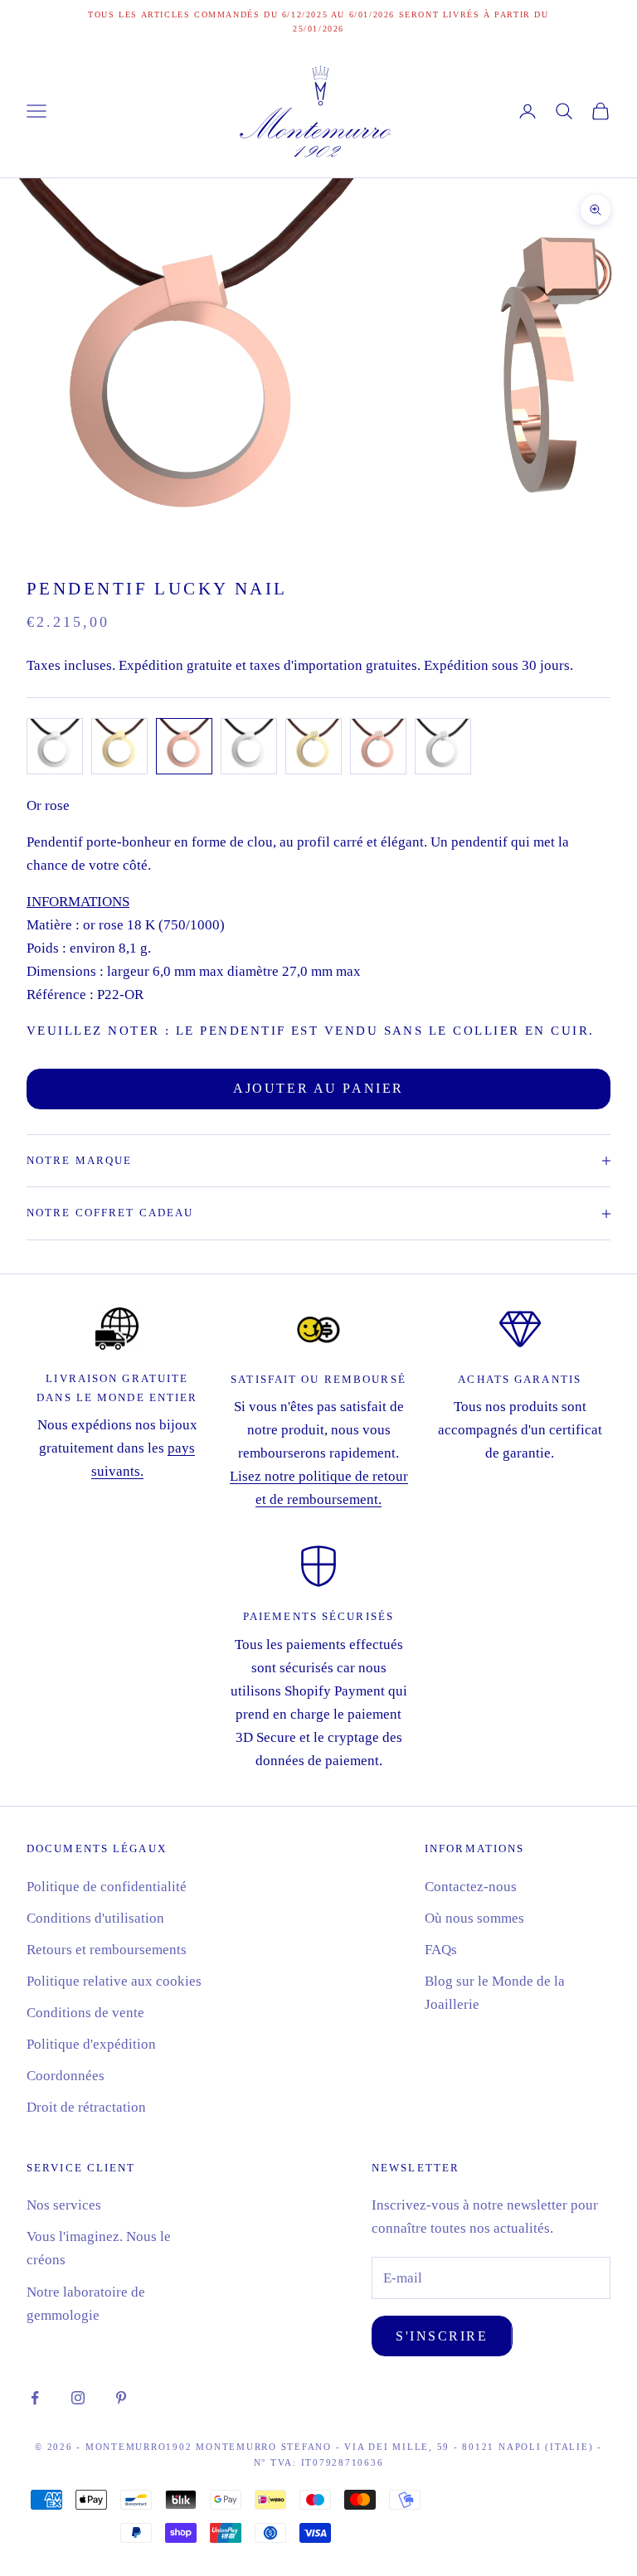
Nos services (64, 2205)
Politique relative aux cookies (114, 1981)
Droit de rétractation (86, 2107)
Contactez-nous (471, 1887)
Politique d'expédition (91, 2044)
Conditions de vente (85, 2013)
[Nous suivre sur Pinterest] (121, 2398)
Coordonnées (66, 2076)
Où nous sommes (474, 1918)
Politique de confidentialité (107, 1887)
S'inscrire (442, 2336)
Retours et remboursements (107, 1950)
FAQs (441, 1950)
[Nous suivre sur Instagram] (78, 2398)
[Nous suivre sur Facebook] (35, 2398)
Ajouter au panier (318, 1088)
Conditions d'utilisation (95, 1918)
